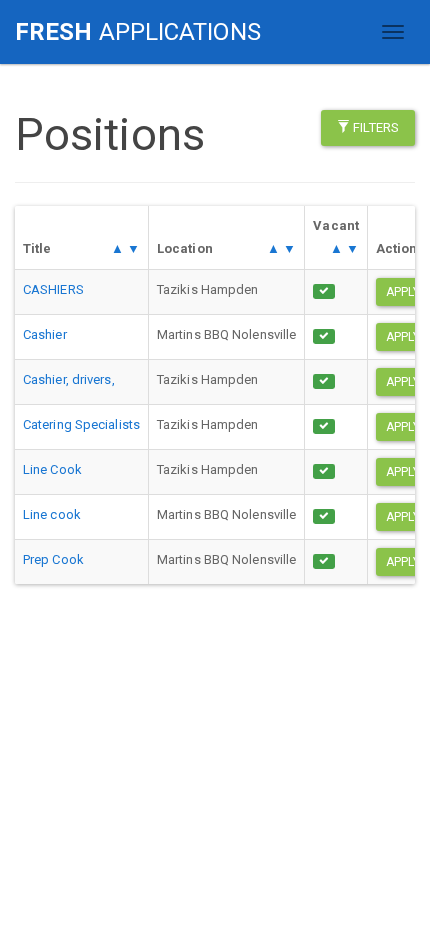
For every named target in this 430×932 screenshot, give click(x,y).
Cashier (45, 334)
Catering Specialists (81, 424)
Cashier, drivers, (69, 379)
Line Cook (52, 469)
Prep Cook (53, 559)
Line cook (52, 514)
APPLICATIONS (138, 32)
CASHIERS (53, 289)
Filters (374, 127)
